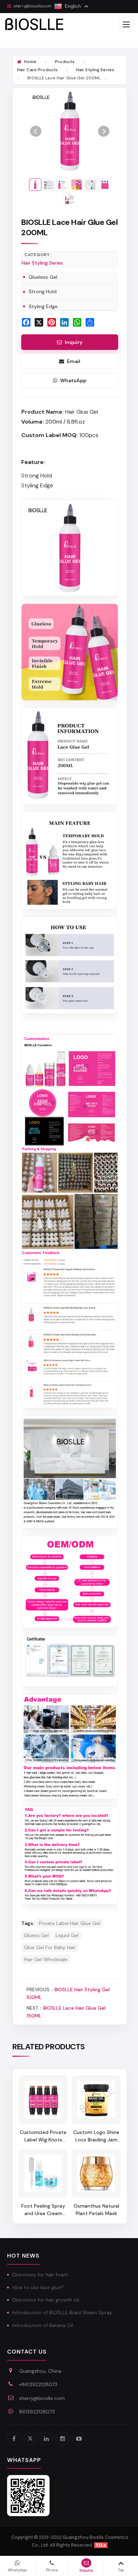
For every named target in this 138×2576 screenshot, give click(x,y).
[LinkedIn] (46, 2439)
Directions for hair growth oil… (47, 2300)
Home (30, 62)
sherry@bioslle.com (42, 2398)
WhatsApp (73, 380)
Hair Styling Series (95, 70)
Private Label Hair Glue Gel (70, 1923)
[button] (87, 2566)
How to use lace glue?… (39, 2287)
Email (74, 361)
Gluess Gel (36, 1935)
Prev (36, 131)
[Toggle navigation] (126, 24)
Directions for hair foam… (42, 2275)
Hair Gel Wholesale (46, 1959)
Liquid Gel (67, 1935)
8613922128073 (37, 2412)
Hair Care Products (37, 70)
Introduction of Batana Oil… (44, 2325)
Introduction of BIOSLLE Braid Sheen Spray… (64, 2312)
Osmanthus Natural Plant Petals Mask (96, 2210)
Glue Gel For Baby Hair (50, 1947)
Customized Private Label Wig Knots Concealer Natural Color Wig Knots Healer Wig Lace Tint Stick (43, 2136)
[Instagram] (63, 2439)
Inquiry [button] (74, 342)
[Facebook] (14, 2439)
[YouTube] (79, 2439)
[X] (30, 2439)
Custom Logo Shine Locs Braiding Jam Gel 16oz (96, 2136)
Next (104, 131)
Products (65, 62)
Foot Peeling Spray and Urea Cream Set (43, 2210)
